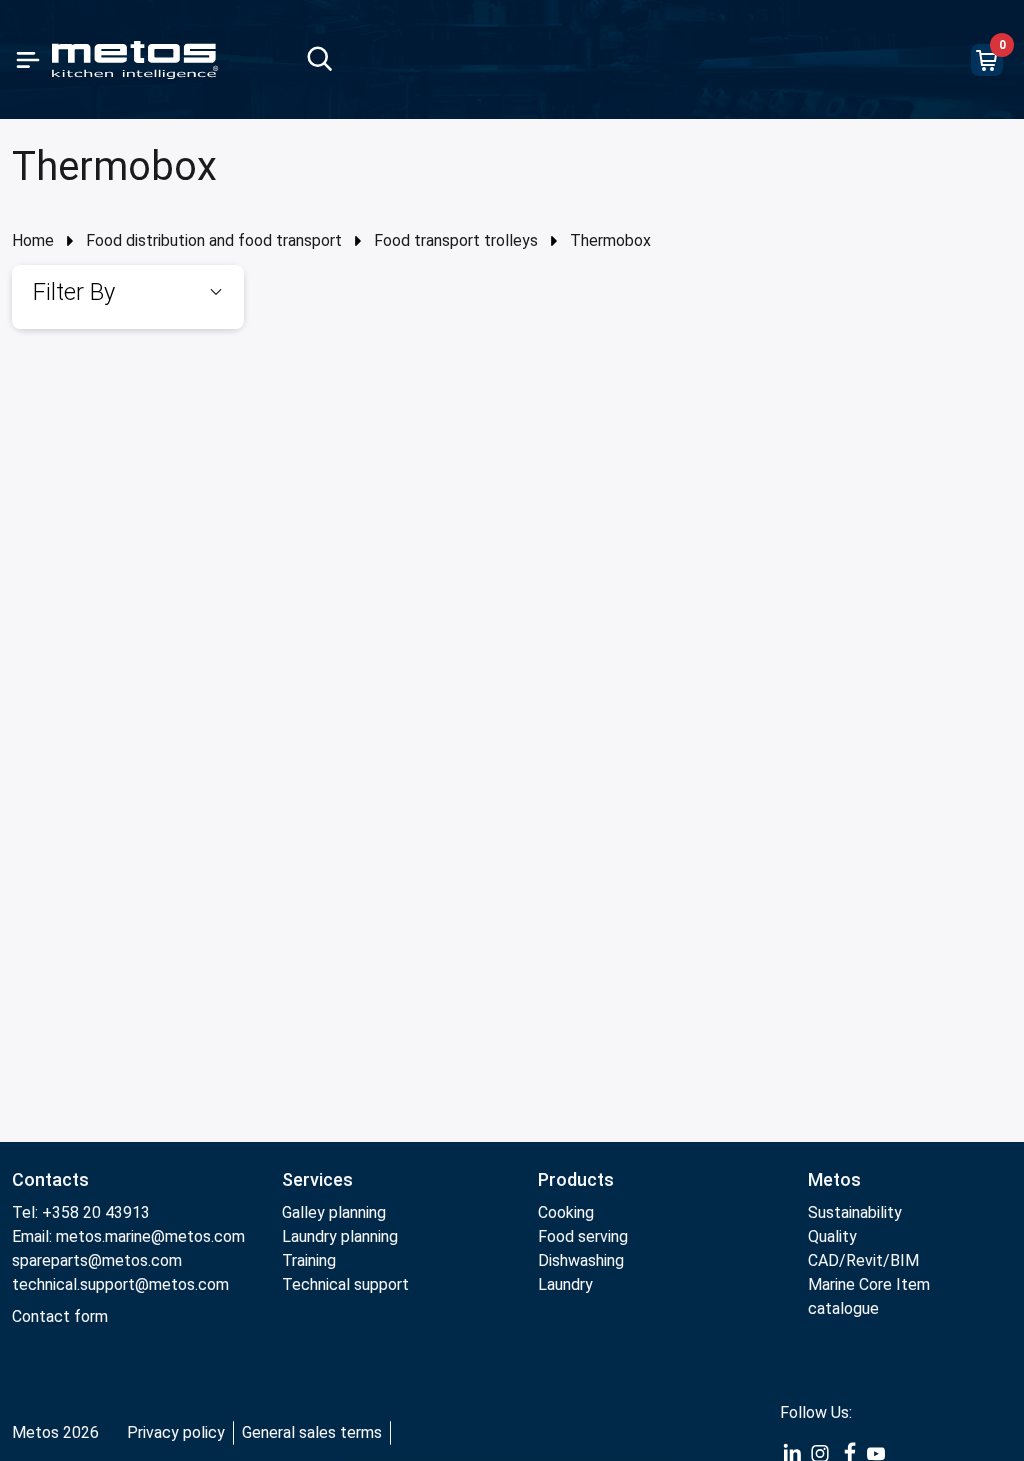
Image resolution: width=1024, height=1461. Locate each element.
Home (33, 240)
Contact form (60, 1316)
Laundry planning (340, 1236)
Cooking (566, 1212)
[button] (128, 292)
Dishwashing (581, 1260)
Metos (834, 1179)
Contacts (50, 1179)
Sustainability (855, 1212)
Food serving (583, 1236)
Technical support (345, 1284)
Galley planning (334, 1212)
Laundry (565, 1284)
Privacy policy (176, 1432)
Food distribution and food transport (214, 240)
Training (309, 1260)
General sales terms (312, 1432)
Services (317, 1179)
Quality (832, 1236)
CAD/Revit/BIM (863, 1260)
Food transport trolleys (456, 240)
